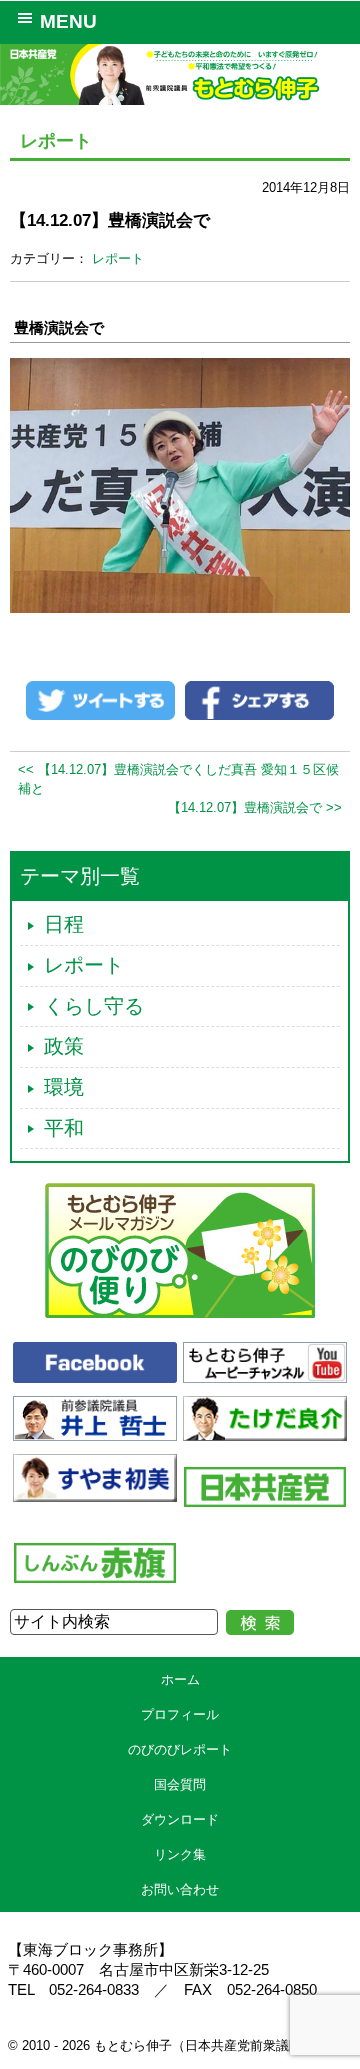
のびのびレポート (180, 1749)
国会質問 (180, 1784)
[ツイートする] (100, 699)
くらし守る (94, 1006)
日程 (64, 924)
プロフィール (180, 1714)
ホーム (180, 1679)
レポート (118, 258)
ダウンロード (180, 1819)
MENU (68, 21)
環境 (64, 1087)
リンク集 (180, 1854)
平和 (64, 1128)
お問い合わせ (180, 1889)
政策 (64, 1046)
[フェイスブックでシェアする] (259, 699)
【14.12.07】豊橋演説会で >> (255, 807)
